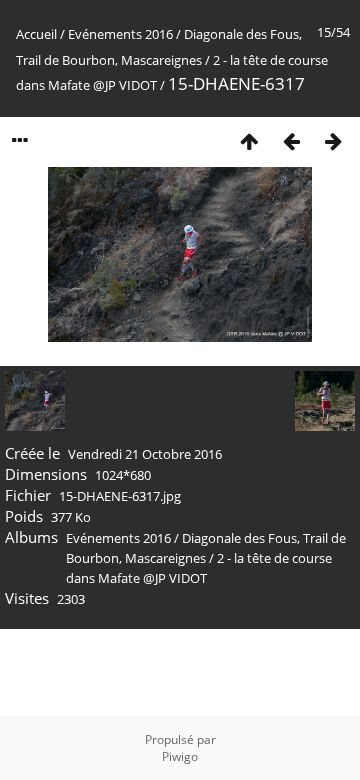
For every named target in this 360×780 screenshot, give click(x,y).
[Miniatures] (249, 140)
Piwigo (180, 756)
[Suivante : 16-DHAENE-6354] (333, 140)
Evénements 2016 (120, 34)
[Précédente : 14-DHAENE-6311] (291, 140)
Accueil (36, 34)
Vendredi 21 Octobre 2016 (145, 454)
